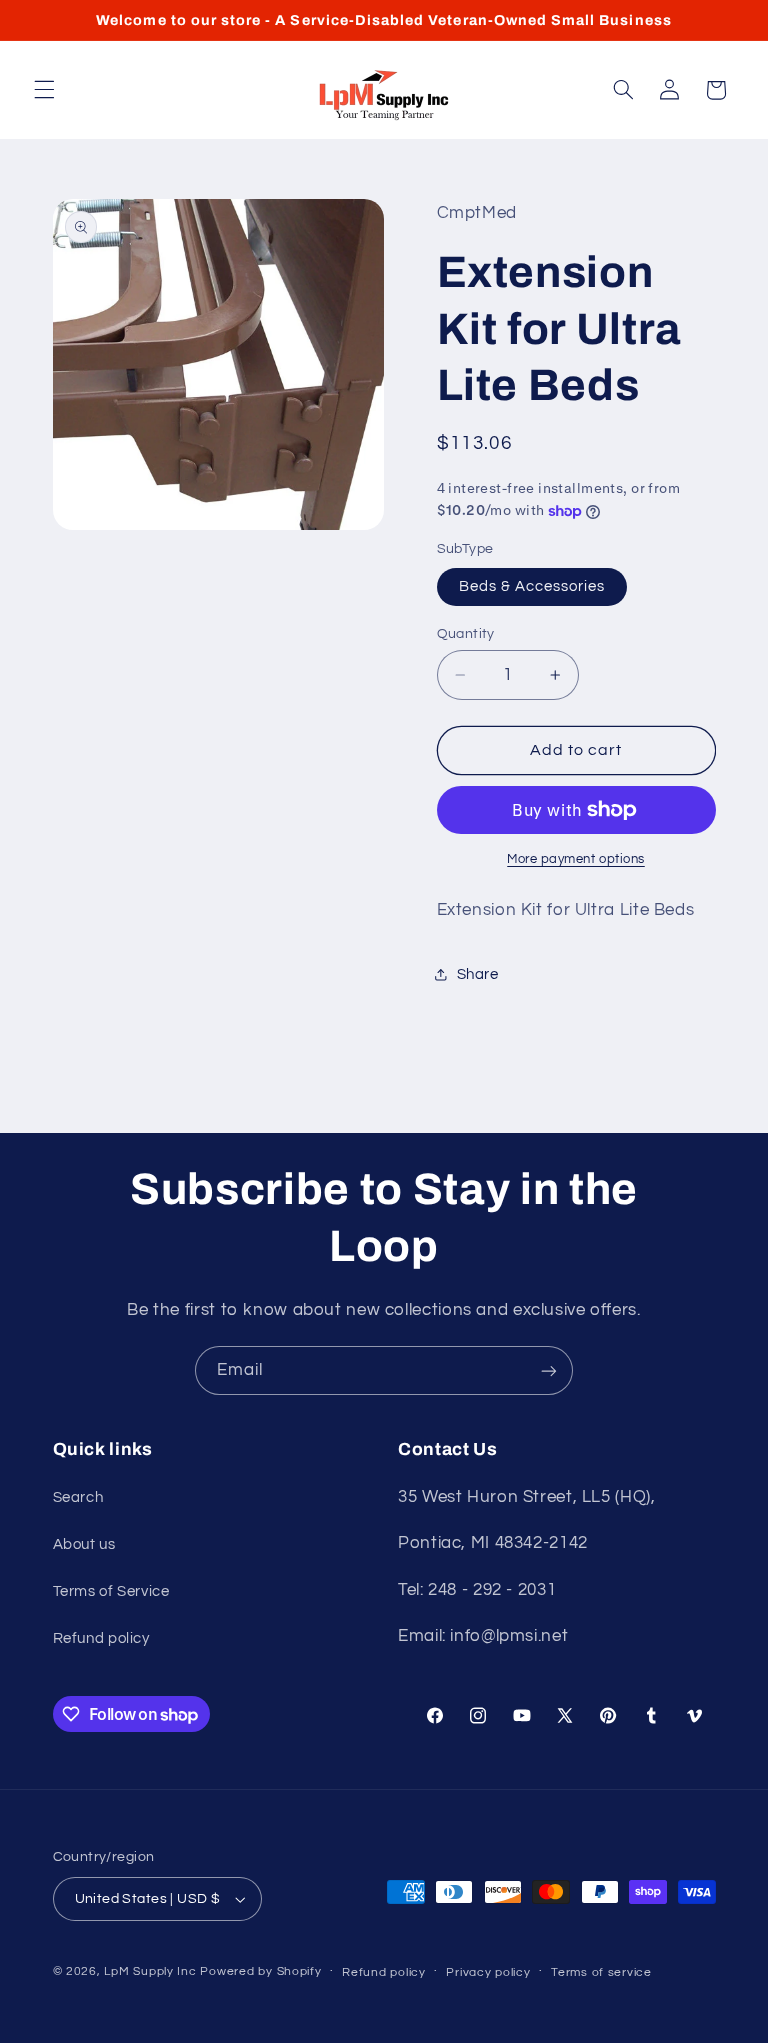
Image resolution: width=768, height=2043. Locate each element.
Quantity (466, 634)
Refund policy (101, 1638)
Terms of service (601, 1972)
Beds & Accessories (532, 586)
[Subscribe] (549, 1370)
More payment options (576, 859)
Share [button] (478, 974)
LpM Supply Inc (150, 1971)
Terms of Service (111, 1591)
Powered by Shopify (260, 1971)
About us (84, 1544)
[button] (44, 90)
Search (78, 1497)
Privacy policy (488, 1972)
